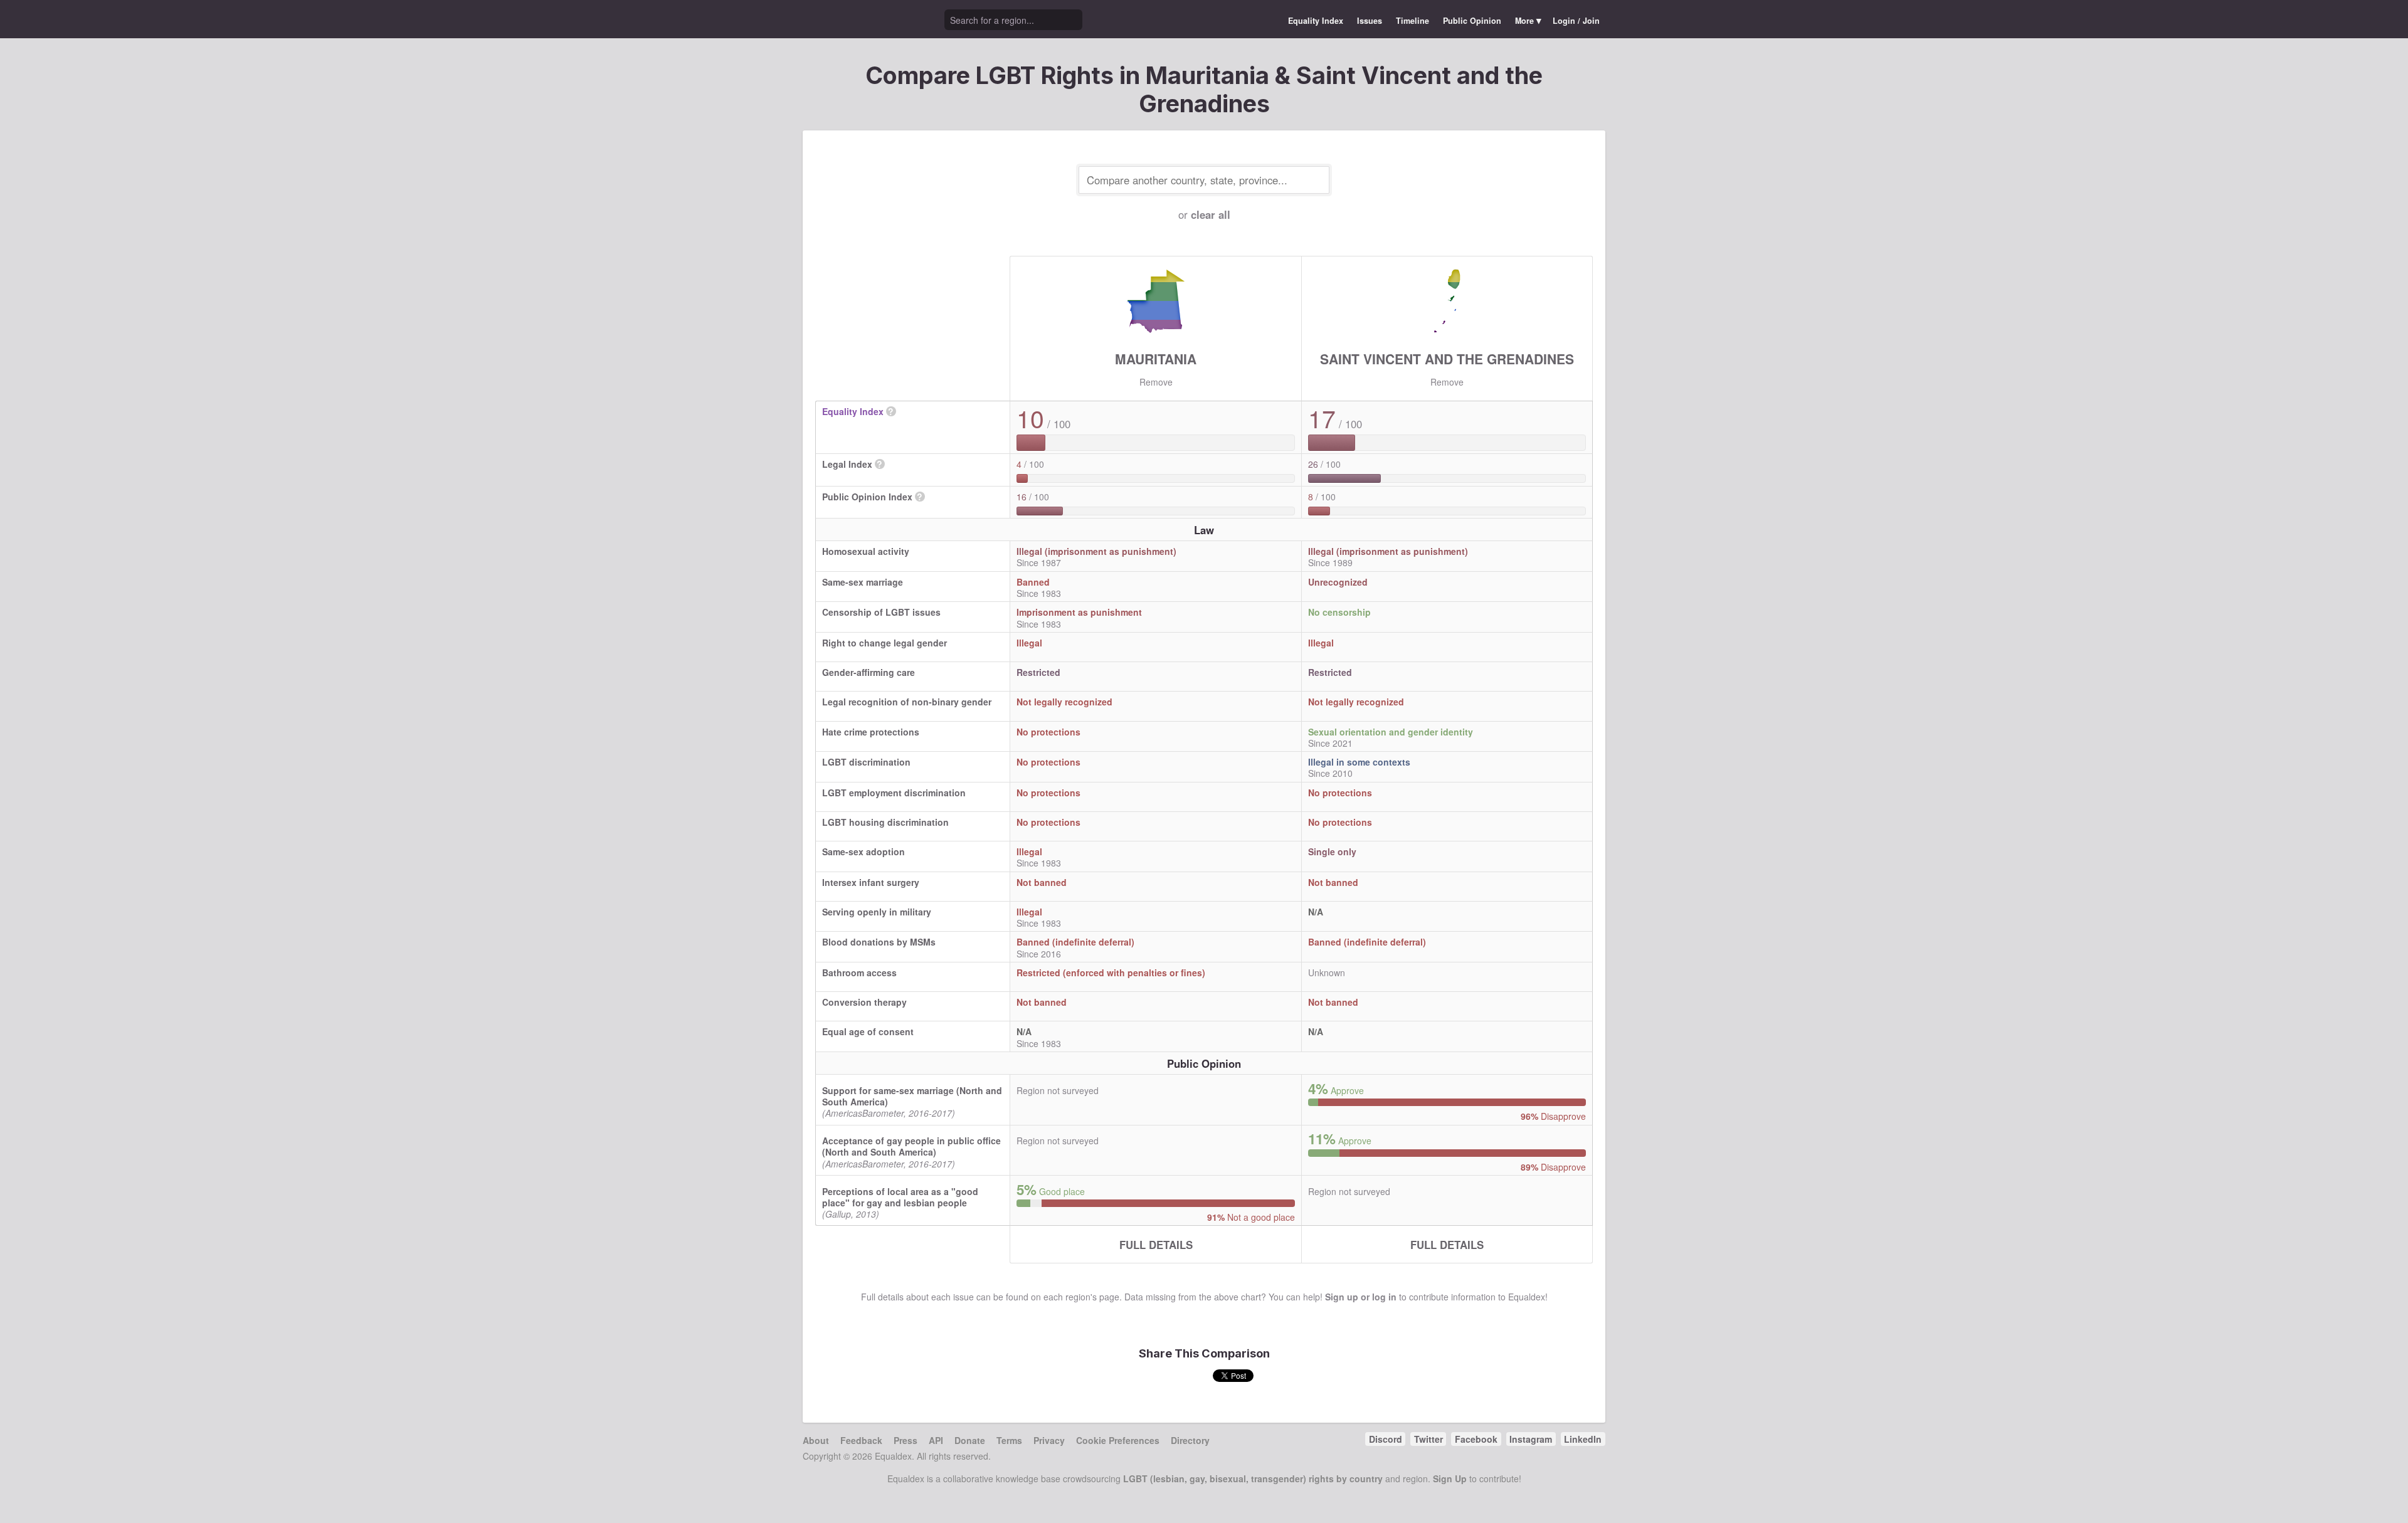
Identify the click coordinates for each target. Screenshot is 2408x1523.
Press (906, 1440)
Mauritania (1156, 359)
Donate (970, 1440)
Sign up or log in (1361, 1297)
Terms (1009, 1440)
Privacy (1049, 1440)
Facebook (1476, 1439)
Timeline (1413, 21)
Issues (1370, 21)
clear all (1211, 214)
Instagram (1531, 1439)
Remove (1156, 382)
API (936, 1440)
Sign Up (1450, 1478)
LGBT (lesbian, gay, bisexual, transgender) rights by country (1253, 1478)
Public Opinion (1472, 21)
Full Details (1156, 1245)
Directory (1190, 1440)
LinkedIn (1583, 1439)
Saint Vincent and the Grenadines (1447, 359)
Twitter (1428, 1439)
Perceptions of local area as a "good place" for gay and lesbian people (900, 1197)
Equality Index (1316, 21)
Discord (1386, 1439)
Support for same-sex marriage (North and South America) (912, 1096)
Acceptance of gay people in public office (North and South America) (911, 1146)
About (816, 1440)
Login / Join (1576, 21)
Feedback (861, 1440)
